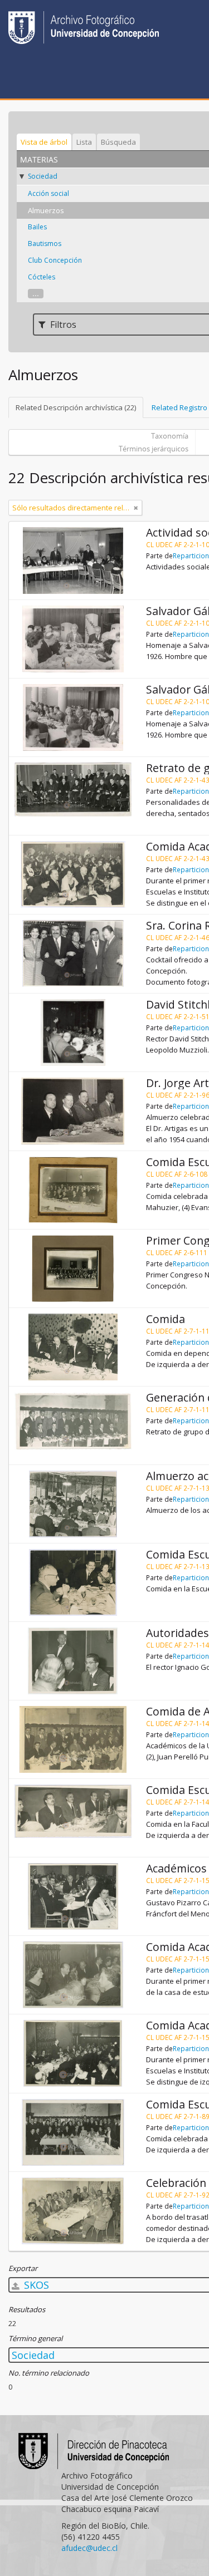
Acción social (48, 193)
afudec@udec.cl (89, 2548)
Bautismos (45, 244)
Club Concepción (55, 260)
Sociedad (43, 176)
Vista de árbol (44, 142)
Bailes (37, 227)
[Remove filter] (136, 508)
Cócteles (42, 277)
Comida (166, 1319)
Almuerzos (46, 210)
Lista (84, 142)
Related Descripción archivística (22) (76, 407)
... (36, 294)
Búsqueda (118, 142)
